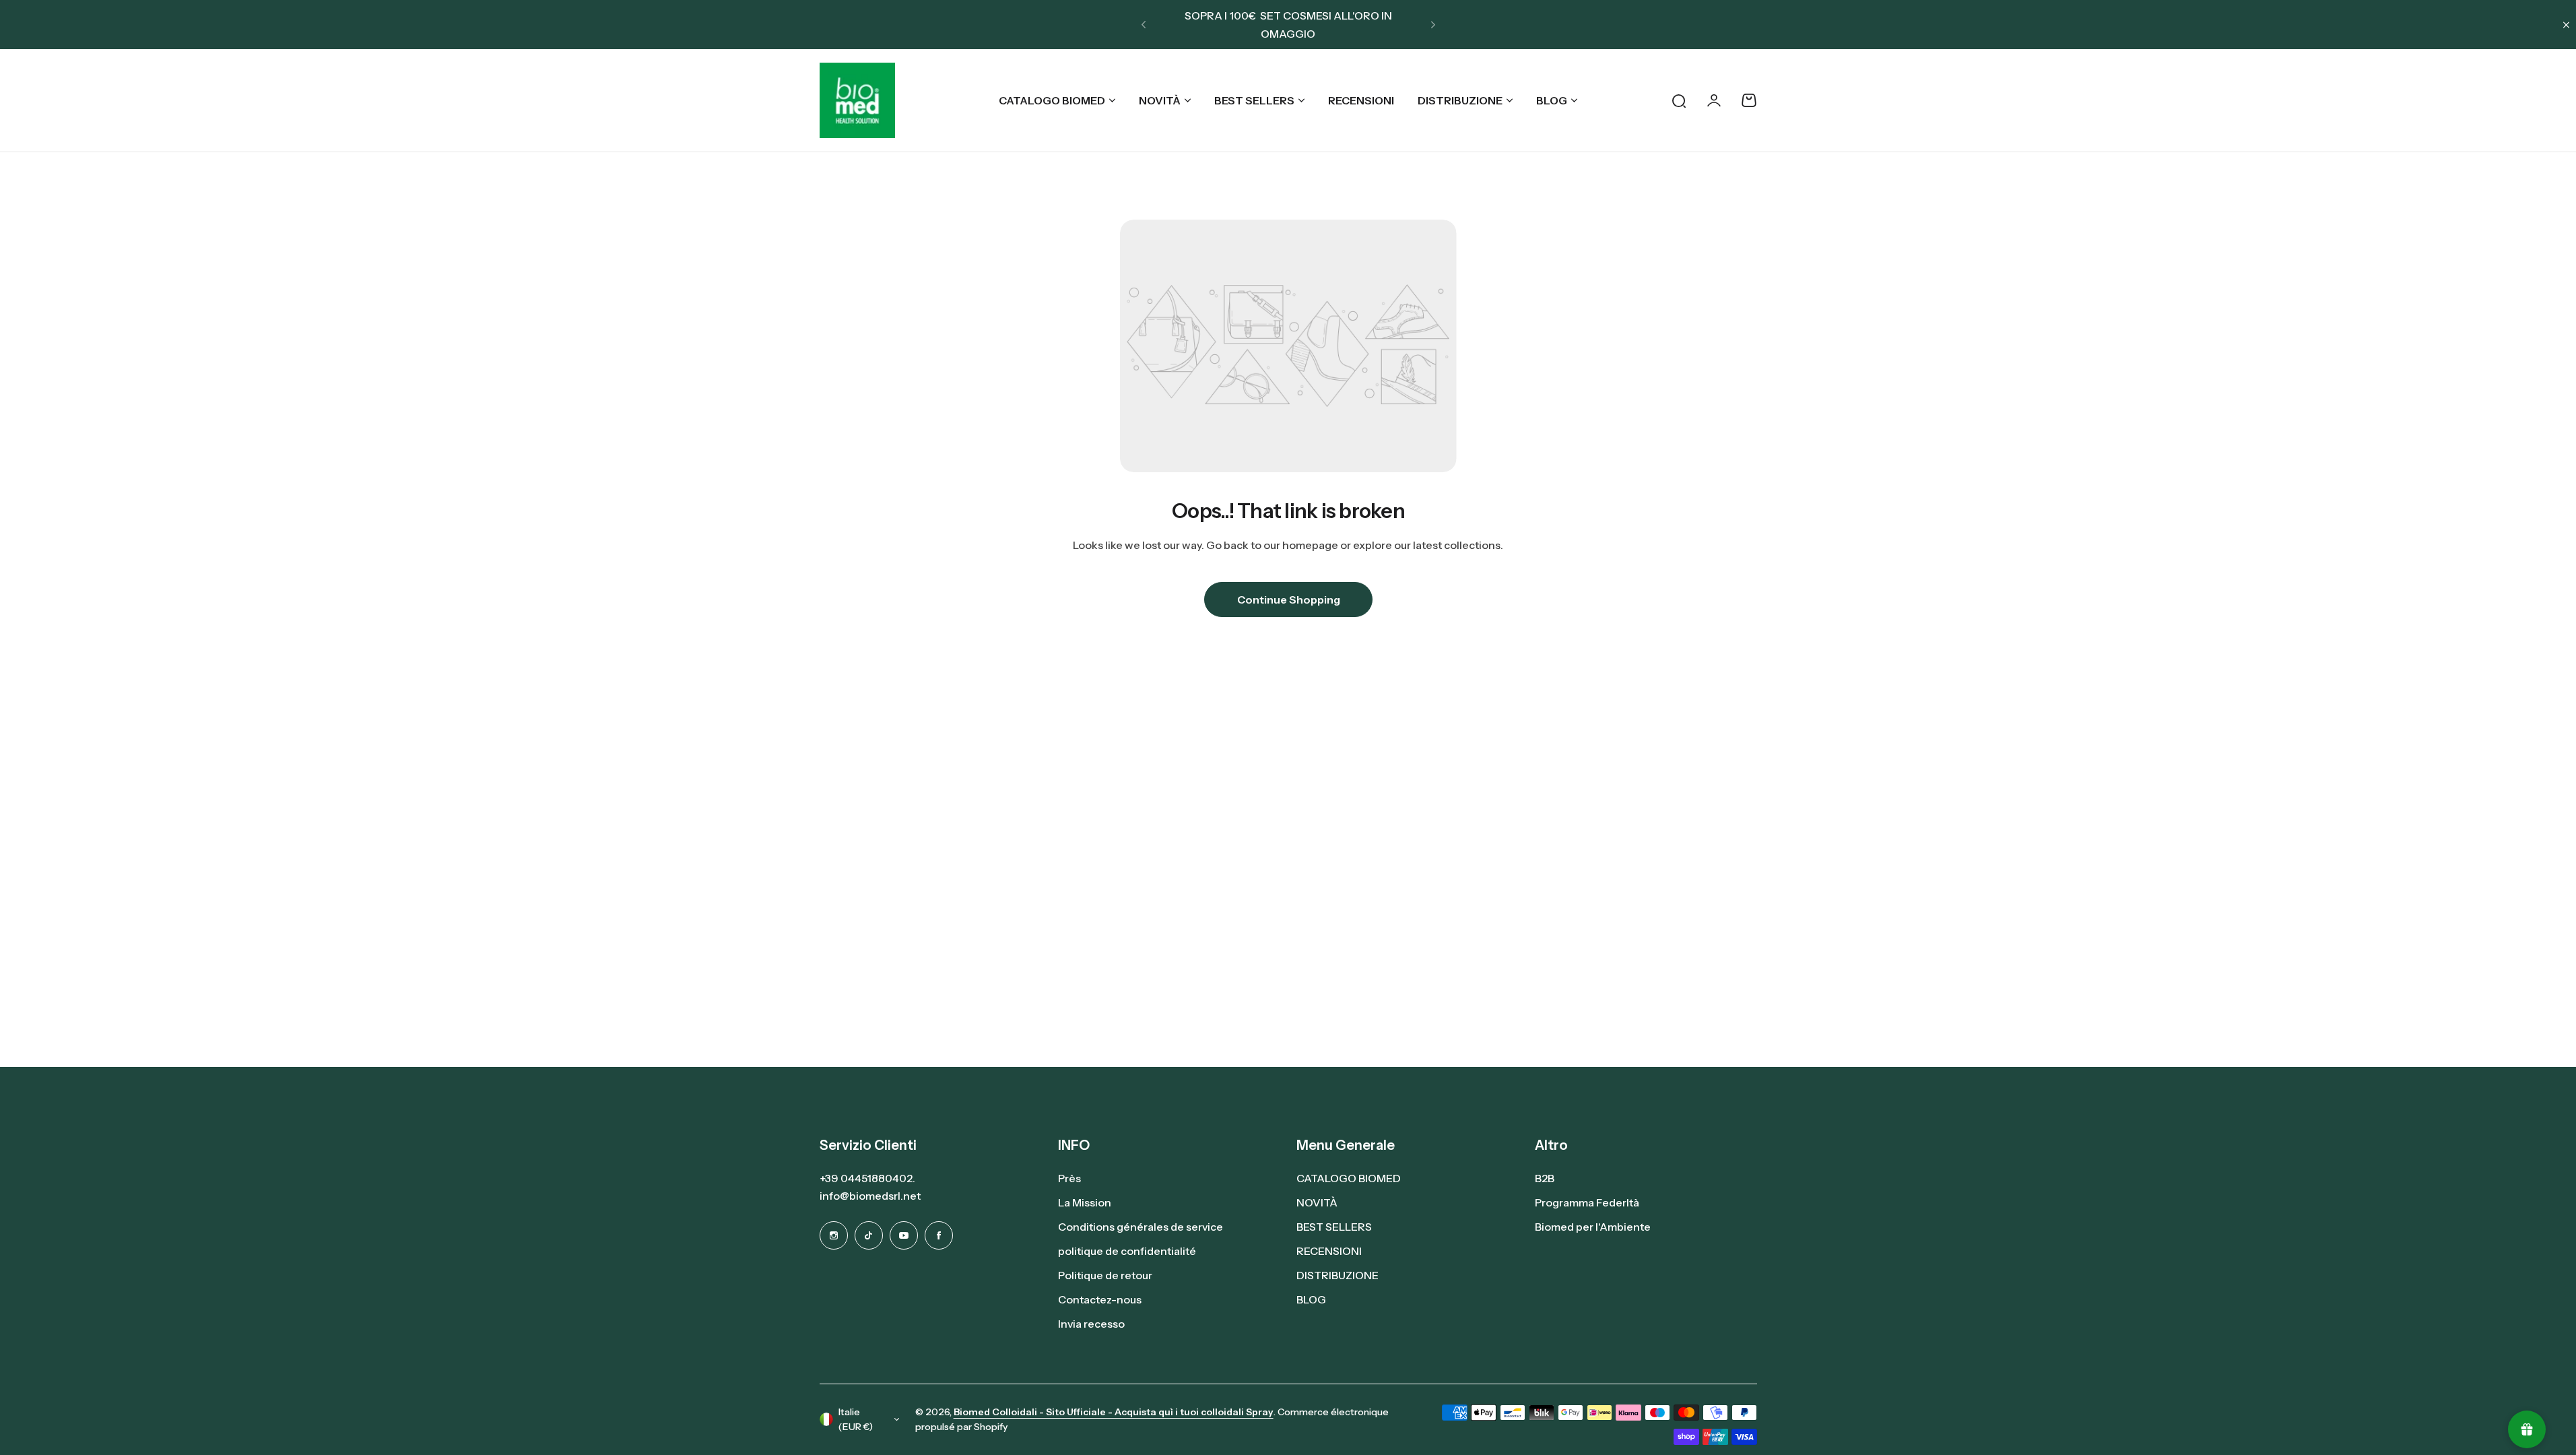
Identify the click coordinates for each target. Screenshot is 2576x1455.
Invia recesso (1091, 1324)
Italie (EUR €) (856, 1420)
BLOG (1552, 100)
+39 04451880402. (867, 1178)
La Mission (1085, 1202)
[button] (1144, 25)
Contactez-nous (1100, 1299)
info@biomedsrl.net (870, 1196)
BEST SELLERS (1254, 100)
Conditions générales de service (1141, 1227)
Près (1069, 1178)
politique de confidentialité (1127, 1251)
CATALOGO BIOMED (1052, 100)
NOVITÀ (1160, 100)
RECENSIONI (1329, 1251)
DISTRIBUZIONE (1460, 100)
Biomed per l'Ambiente (1593, 1227)
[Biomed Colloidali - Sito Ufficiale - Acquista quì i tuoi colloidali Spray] (857, 100)
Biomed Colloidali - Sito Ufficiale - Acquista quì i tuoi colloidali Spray (1114, 1412)
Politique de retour (1105, 1275)
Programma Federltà (1587, 1202)
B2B (1545, 1178)
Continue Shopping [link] (1288, 600)
